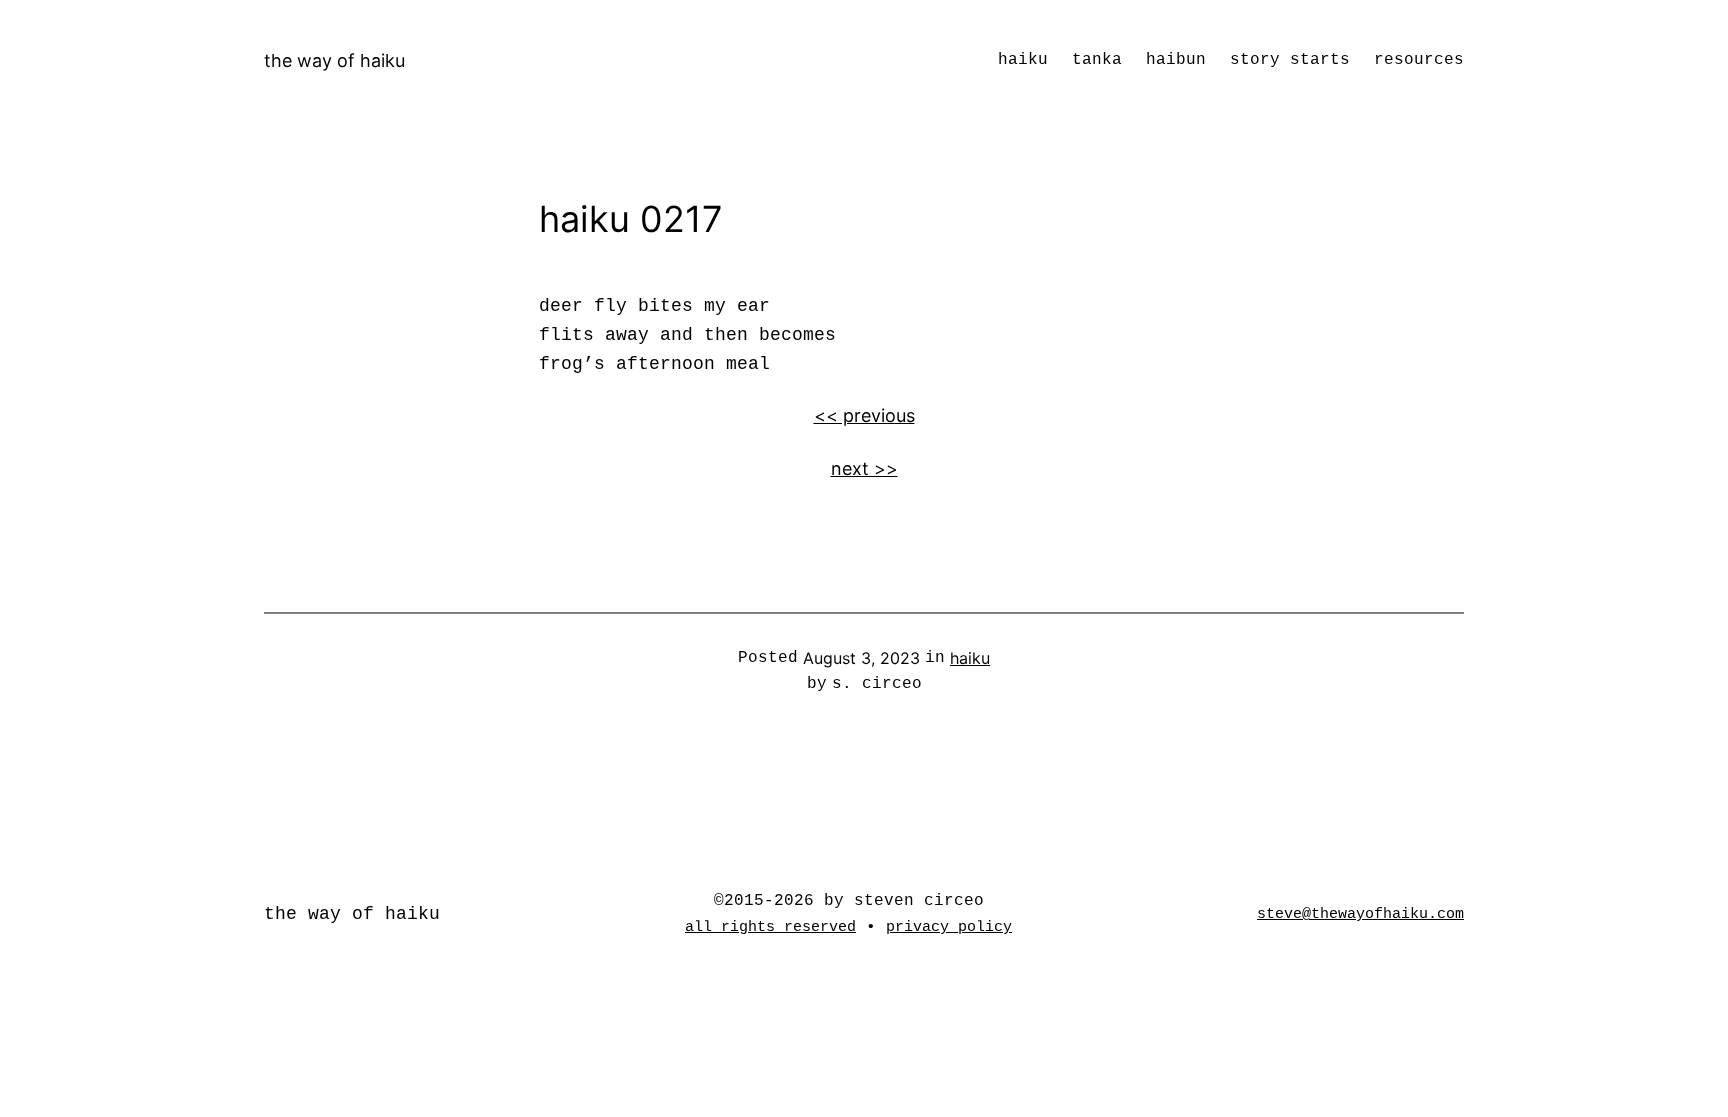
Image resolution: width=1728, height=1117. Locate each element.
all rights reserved (770, 927)
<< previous (864, 415)
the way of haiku (334, 60)
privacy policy (949, 927)
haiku (970, 658)
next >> (864, 468)
